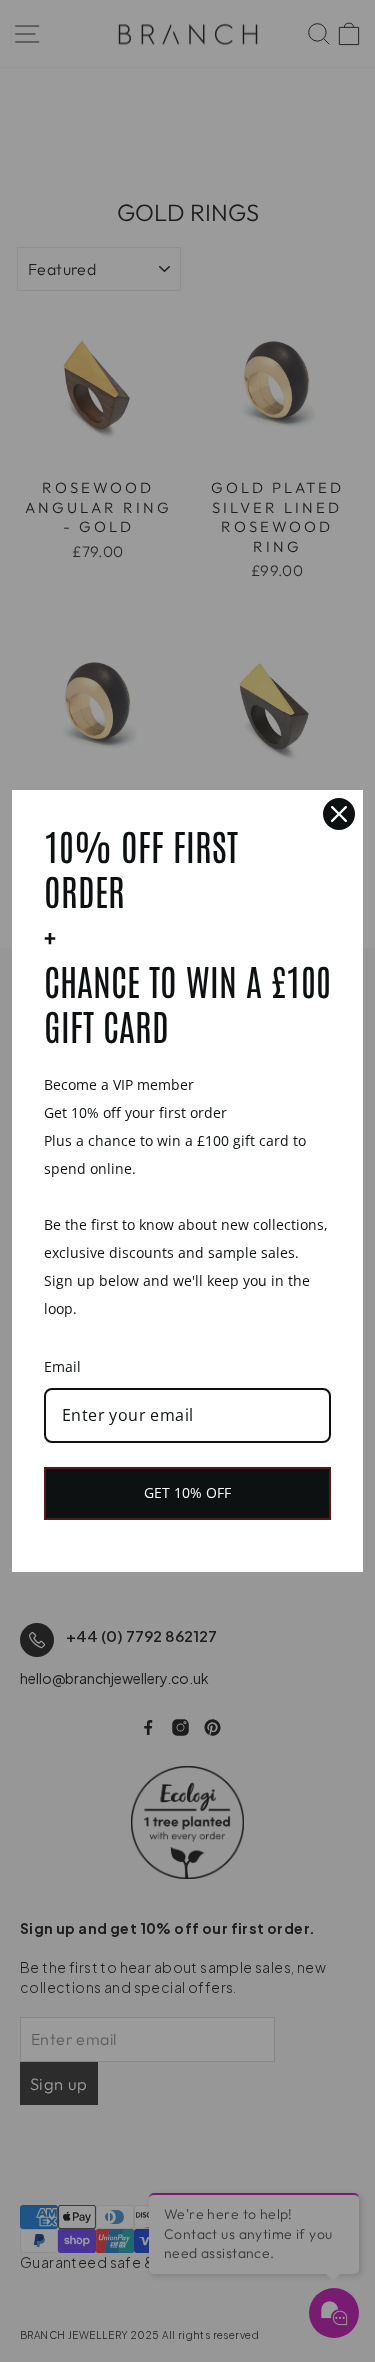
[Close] (339, 814)
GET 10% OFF (187, 1492)
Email (62, 1366)
